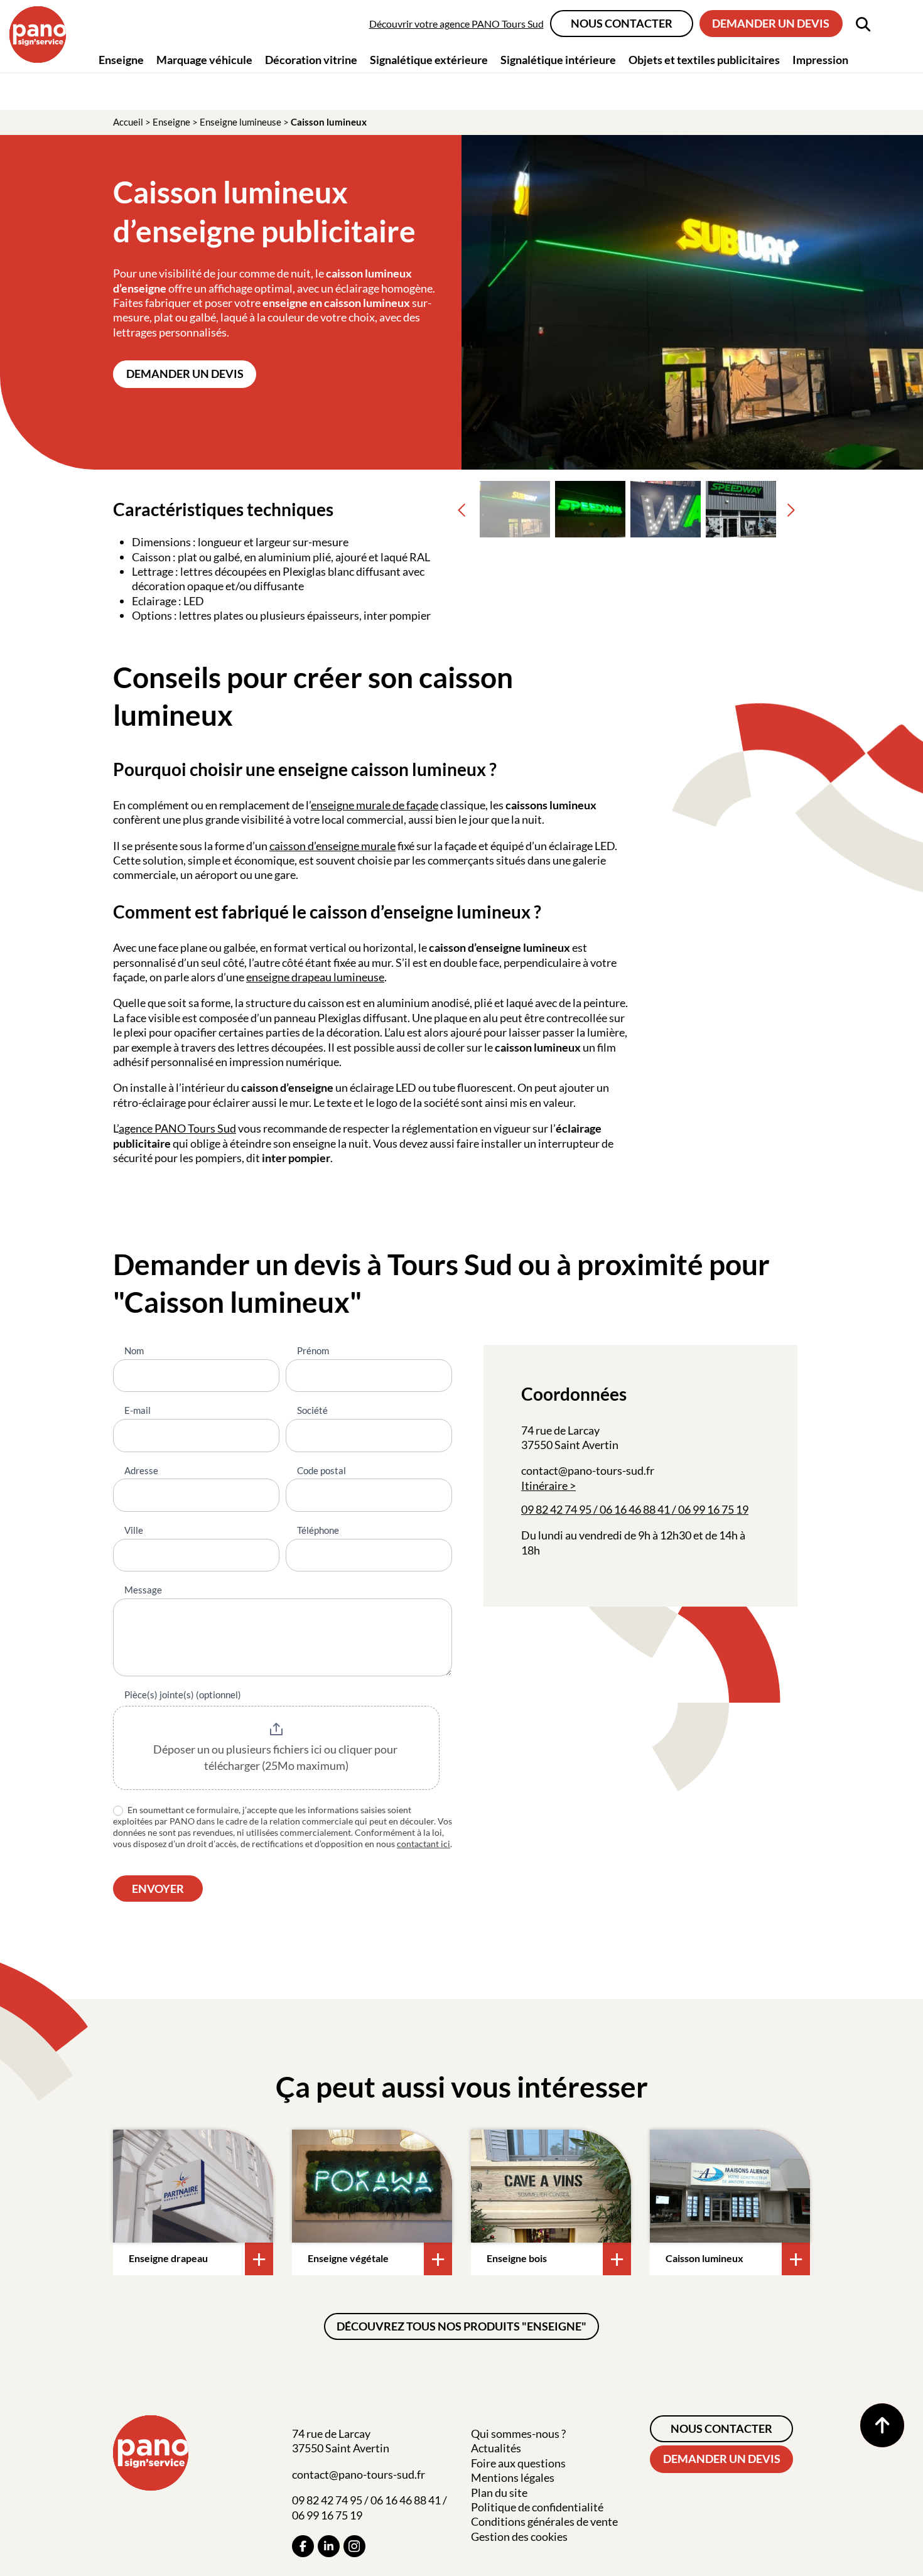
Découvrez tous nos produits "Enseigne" (462, 2326)
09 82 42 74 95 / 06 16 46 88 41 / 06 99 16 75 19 (635, 1509)
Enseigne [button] (121, 60)
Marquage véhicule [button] (204, 60)
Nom (134, 1350)
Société (312, 1410)
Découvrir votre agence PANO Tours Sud (456, 24)
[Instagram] (354, 2546)
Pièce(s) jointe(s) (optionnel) (183, 1695)
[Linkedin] (329, 2546)
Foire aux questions (518, 2463)
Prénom (313, 1350)
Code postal (321, 1470)
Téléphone (318, 1530)
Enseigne (171, 122)
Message (143, 1590)
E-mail (138, 1410)
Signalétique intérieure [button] (558, 60)
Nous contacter (622, 23)
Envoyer (158, 1889)
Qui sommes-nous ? (518, 2433)
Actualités (496, 2448)
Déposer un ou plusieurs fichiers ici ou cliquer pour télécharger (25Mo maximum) (276, 1757)
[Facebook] (303, 2546)
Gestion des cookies (519, 2536)
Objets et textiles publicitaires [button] (704, 60)
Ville (134, 1530)
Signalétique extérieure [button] (429, 60)
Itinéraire (544, 1485)
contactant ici (424, 1844)
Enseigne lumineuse (240, 122)
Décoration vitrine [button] (311, 60)
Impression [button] (820, 60)
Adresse (141, 1470)
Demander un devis (771, 23)
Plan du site (499, 2492)
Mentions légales (513, 2477)
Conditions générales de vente (544, 2521)
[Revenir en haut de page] (882, 2425)
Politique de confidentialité (537, 2507)
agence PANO (153, 1128)
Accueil (128, 122)
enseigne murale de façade (375, 805)
